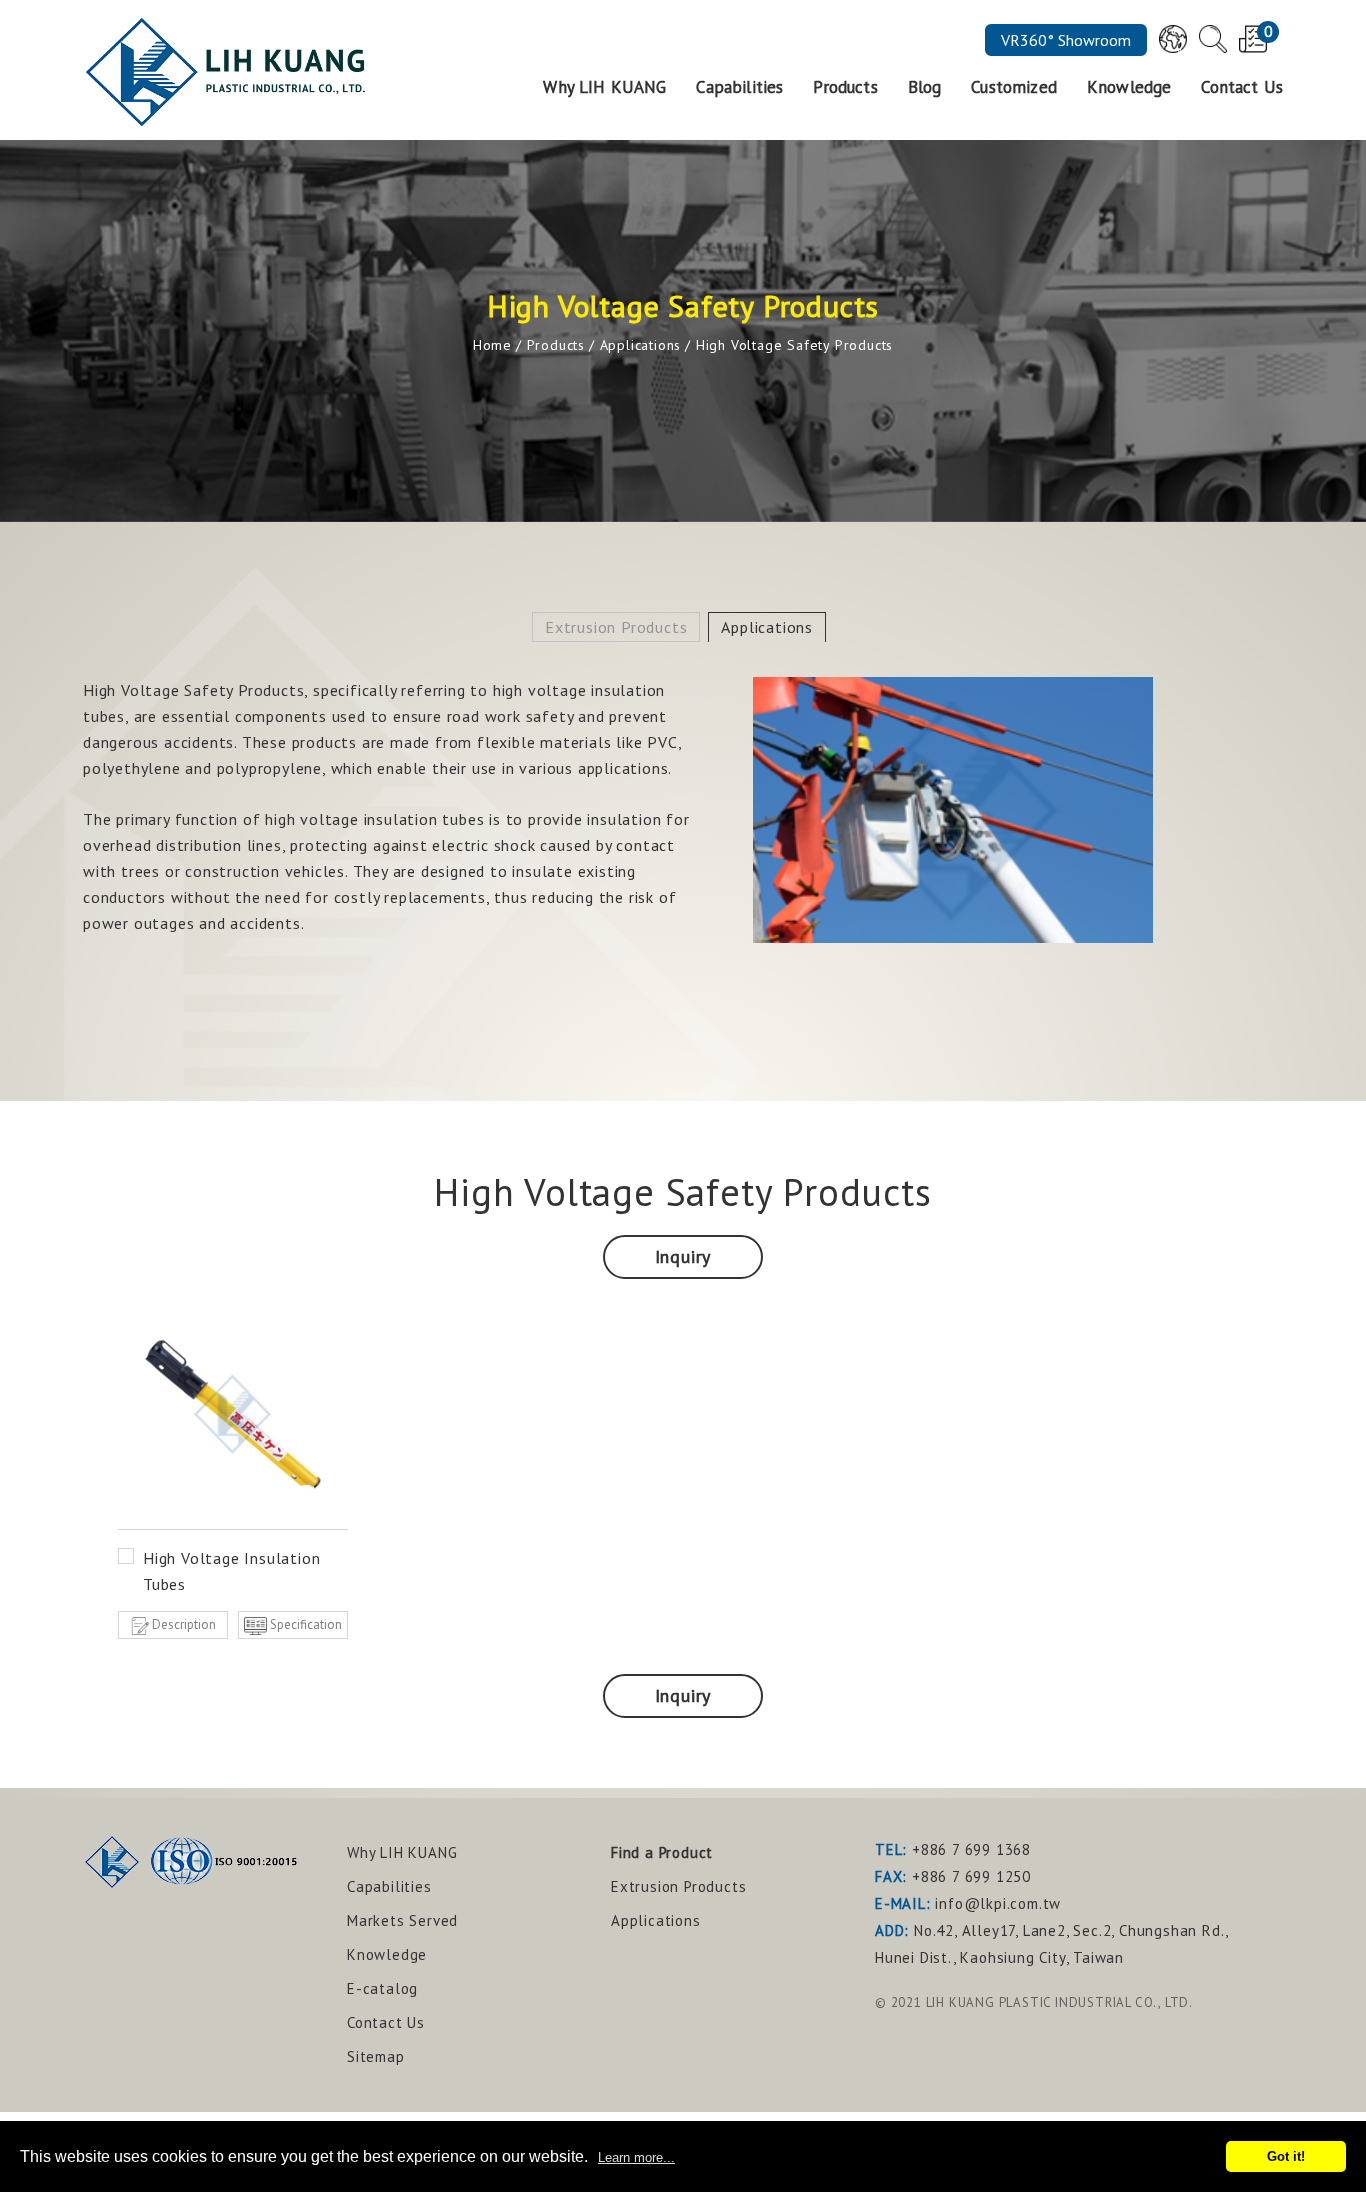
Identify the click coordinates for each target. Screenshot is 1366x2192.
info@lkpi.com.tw (998, 1903)
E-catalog (382, 1988)
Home (492, 345)
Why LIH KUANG (604, 88)
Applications (641, 345)
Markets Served (402, 1920)
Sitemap (376, 2056)
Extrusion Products (616, 627)
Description (184, 1624)
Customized (1014, 88)
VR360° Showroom (1066, 40)
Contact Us (1242, 88)
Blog (925, 88)
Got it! (1286, 2156)
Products (845, 88)
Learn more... (636, 2157)
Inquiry (683, 1256)
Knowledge (1129, 88)
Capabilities (739, 88)
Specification (306, 1624)
